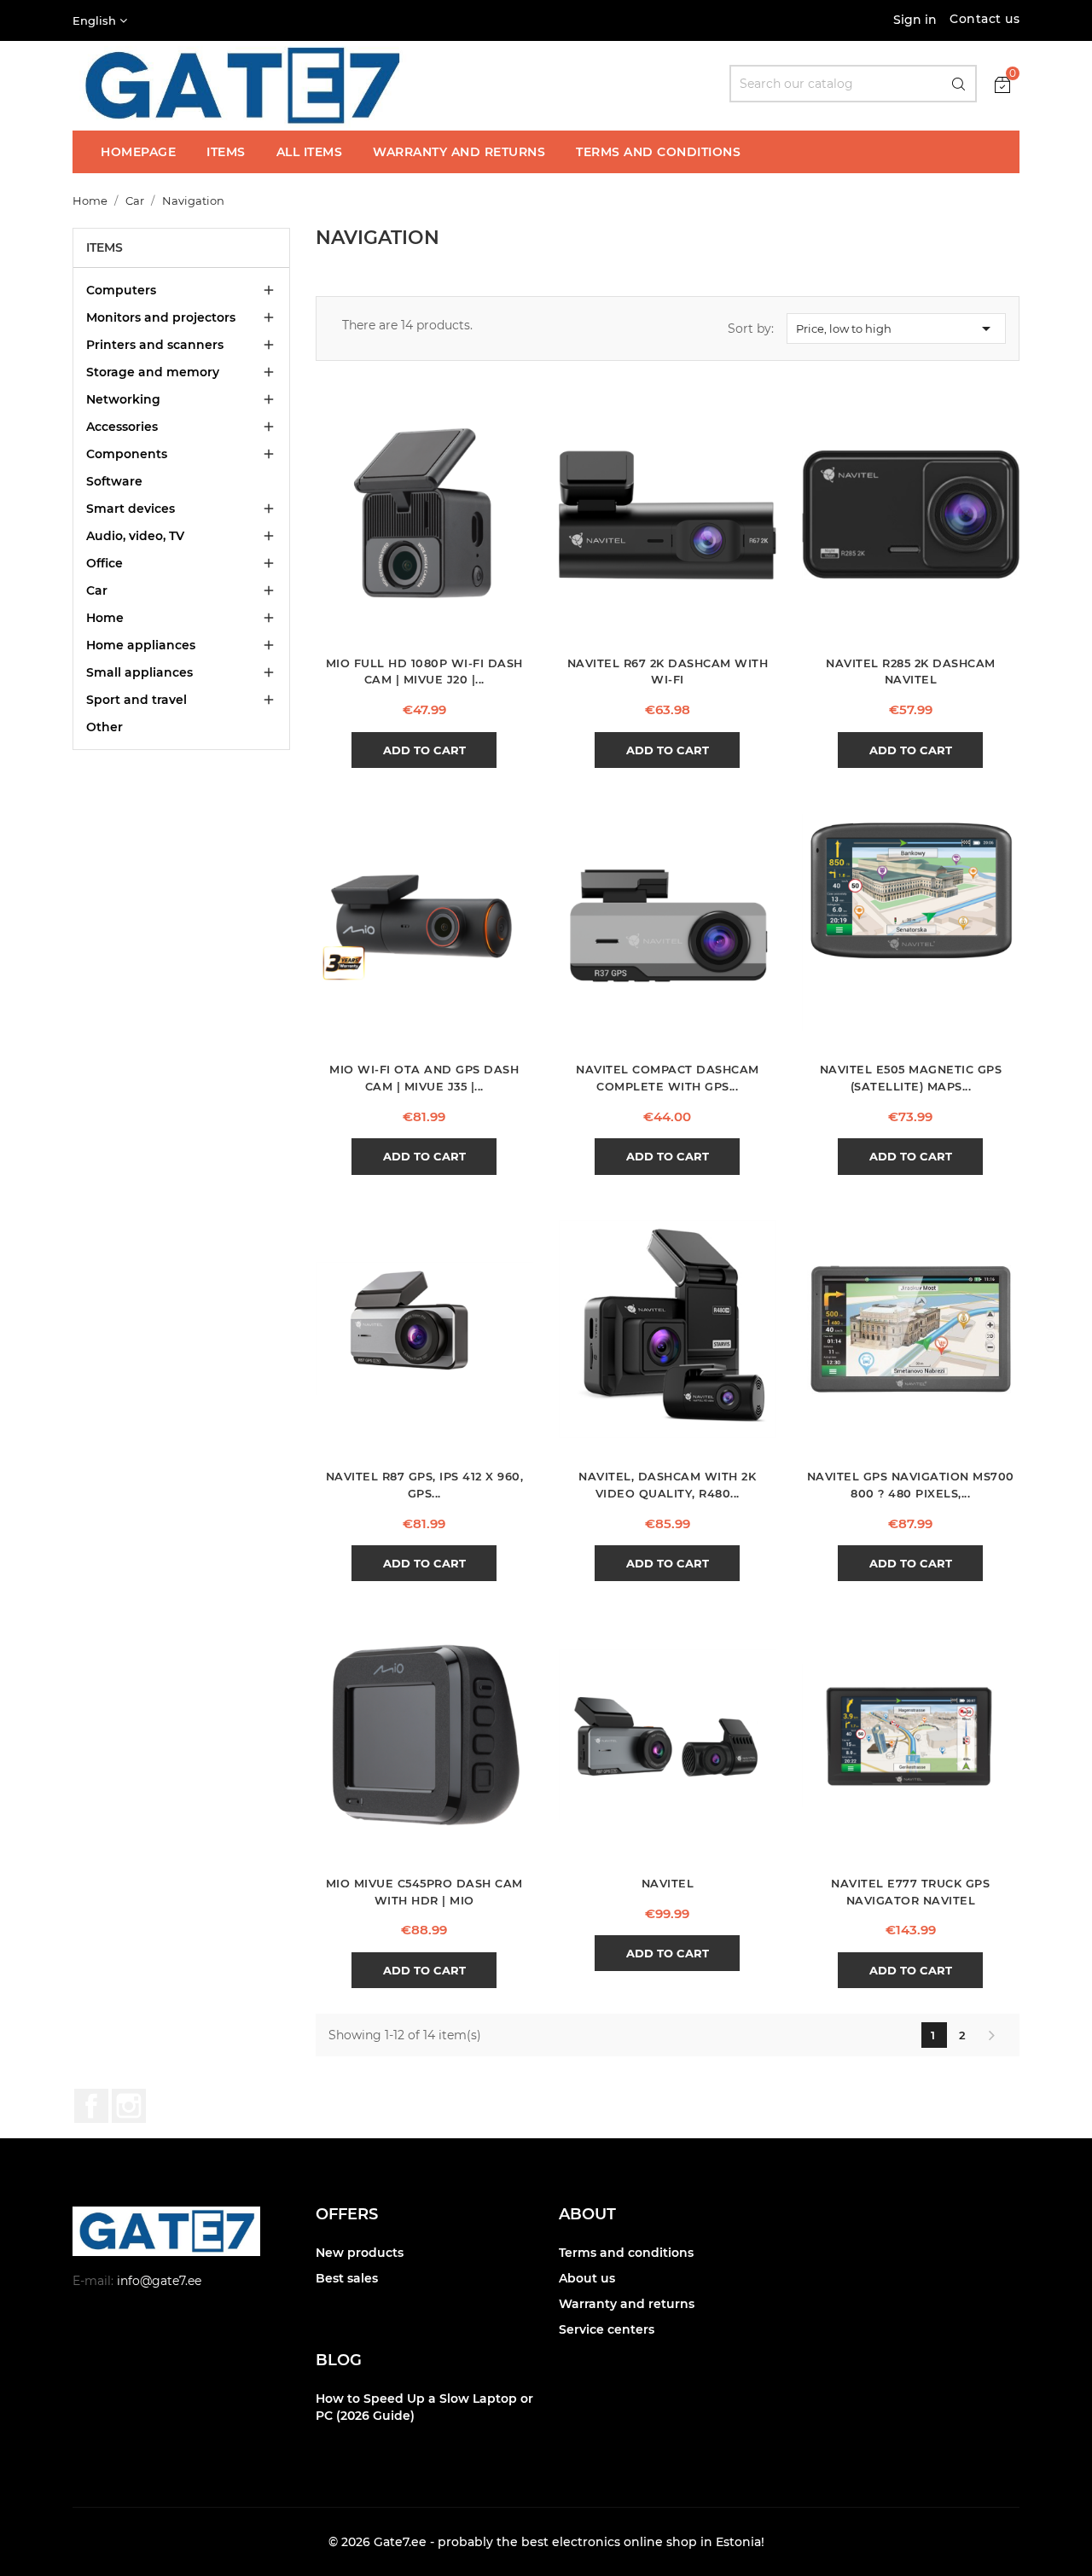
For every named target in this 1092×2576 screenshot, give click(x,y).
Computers (121, 290)
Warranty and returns (627, 2304)
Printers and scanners (155, 345)
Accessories (122, 427)
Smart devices (131, 509)
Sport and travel (136, 700)
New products (360, 2253)
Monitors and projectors (161, 317)
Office (105, 563)
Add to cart (424, 750)
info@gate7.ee (159, 2281)
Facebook (91, 2106)
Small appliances (139, 672)
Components (127, 454)
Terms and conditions (626, 2253)
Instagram (129, 2106)
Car (97, 590)
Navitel (668, 1884)
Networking (123, 399)
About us (587, 2278)
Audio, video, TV (135, 536)
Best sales (347, 2278)
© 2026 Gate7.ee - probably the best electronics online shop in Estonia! (546, 2542)
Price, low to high (896, 329)
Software (114, 481)
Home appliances (141, 645)
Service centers (607, 2329)
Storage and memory (153, 372)
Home (105, 618)
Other (105, 727)
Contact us (985, 19)
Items (105, 247)
